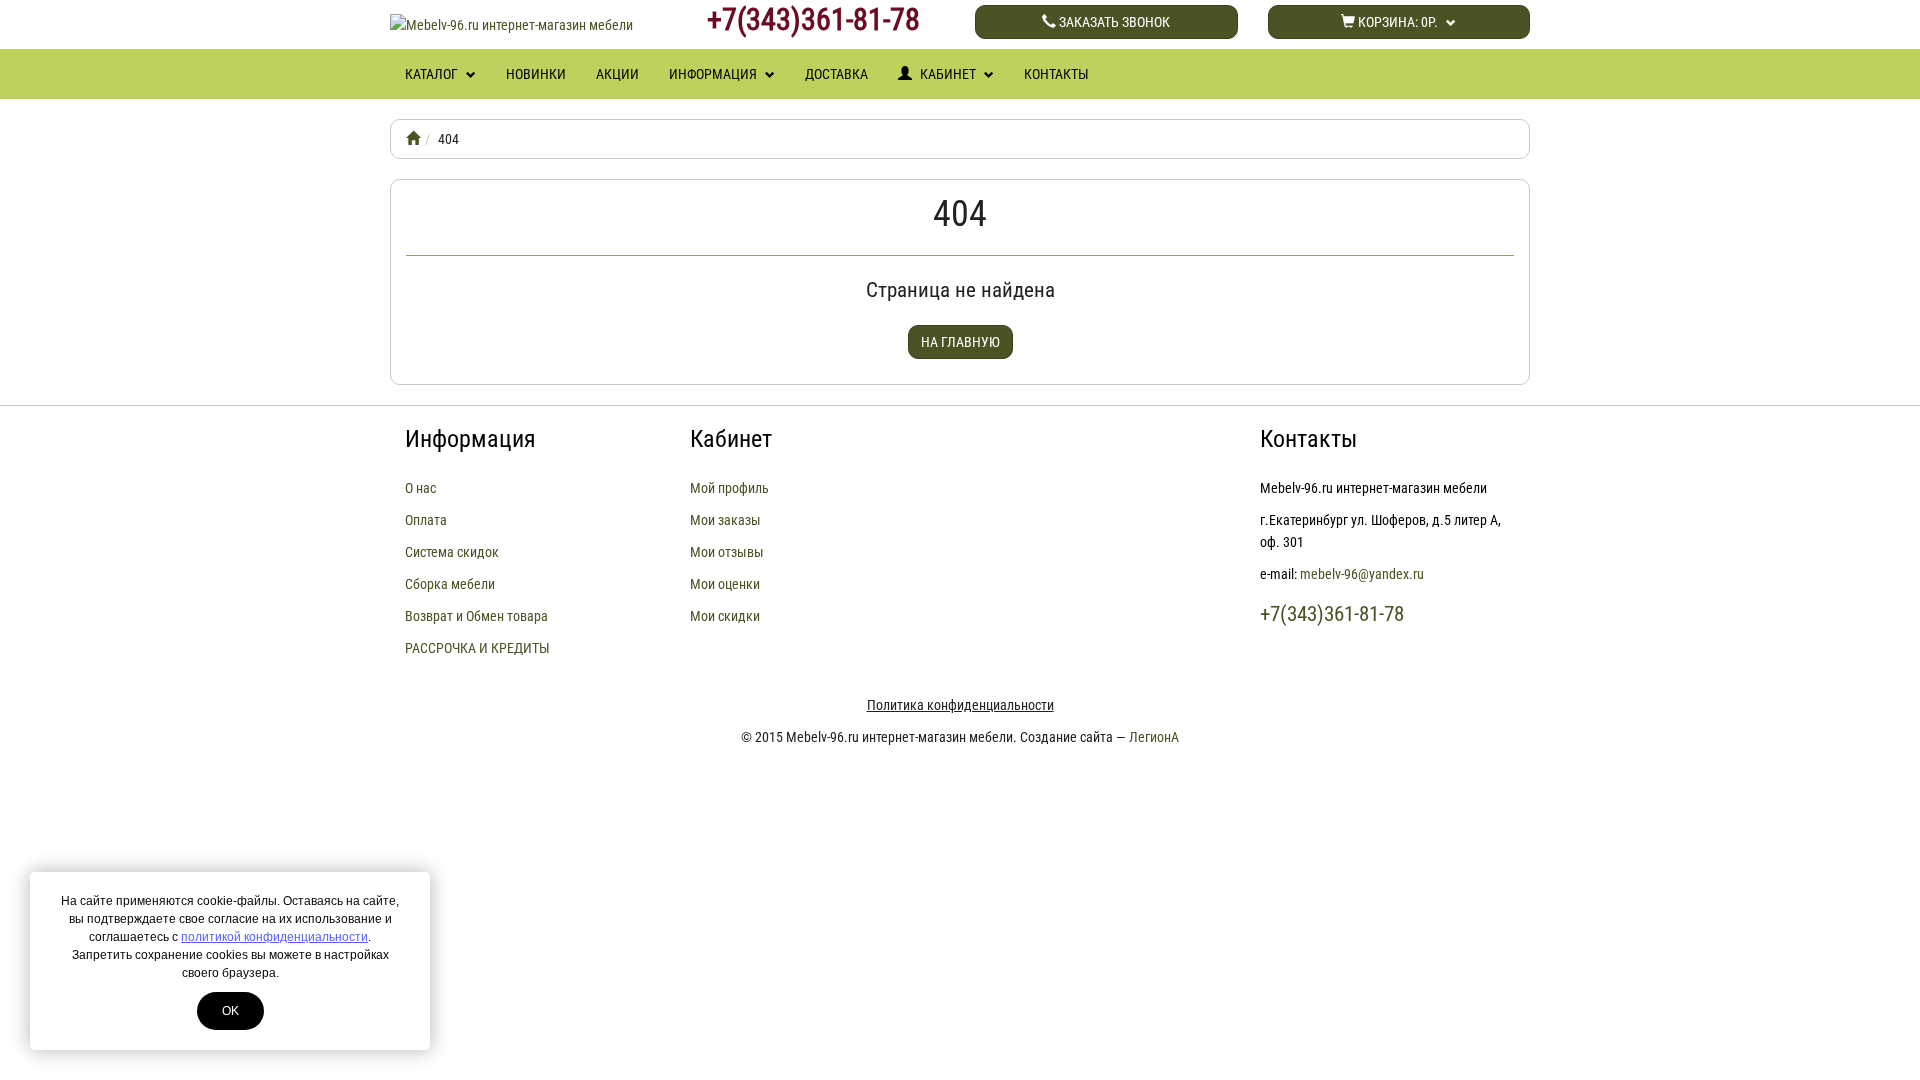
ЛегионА (1154, 737)
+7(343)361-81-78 (813, 20)
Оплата (426, 520)
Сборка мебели (450, 584)
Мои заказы (725, 520)
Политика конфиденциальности (960, 705)
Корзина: (1396, 22)
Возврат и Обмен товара (476, 616)
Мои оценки (725, 584)
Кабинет (948, 74)
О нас (420, 488)
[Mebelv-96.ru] (413, 139)
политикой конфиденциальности (274, 937)
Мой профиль (729, 488)
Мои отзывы (727, 552)
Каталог (433, 74)
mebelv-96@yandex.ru (1362, 574)
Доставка (836, 74)
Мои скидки (725, 616)
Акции (617, 74)
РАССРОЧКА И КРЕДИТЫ (477, 648)
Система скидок (452, 552)
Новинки (536, 74)
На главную (960, 342)
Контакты (1056, 74)
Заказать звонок (1113, 22)
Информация (714, 74)
